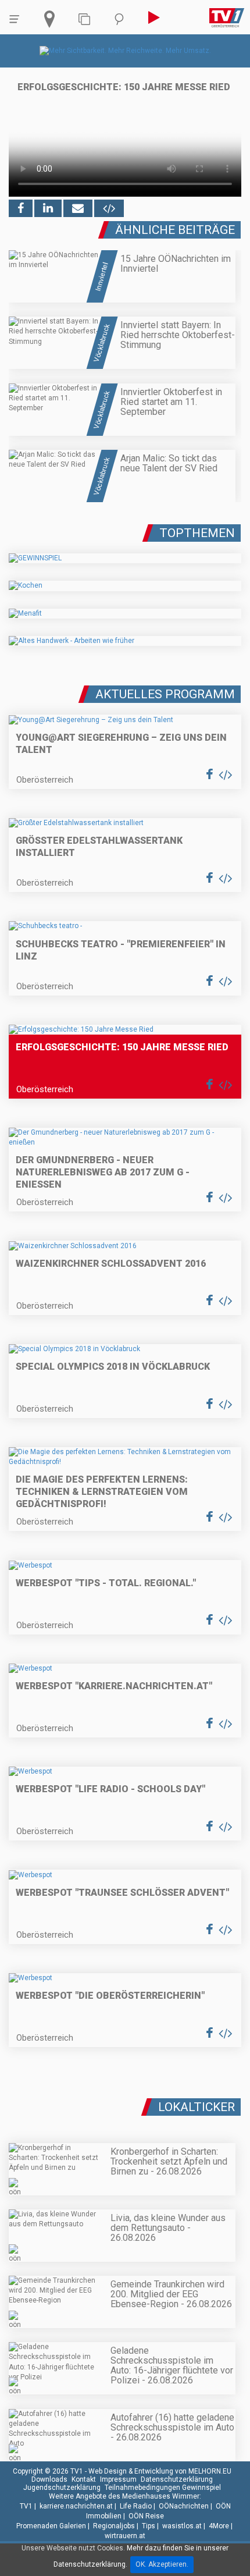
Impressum (118, 2479)
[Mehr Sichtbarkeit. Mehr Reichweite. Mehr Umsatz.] (125, 51)
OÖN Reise (146, 2516)
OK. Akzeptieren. (162, 2564)
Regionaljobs (114, 2526)
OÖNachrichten (184, 2506)
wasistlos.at (182, 2526)
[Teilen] (78, 208)
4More (219, 2526)
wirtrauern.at (125, 2536)
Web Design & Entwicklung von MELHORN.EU (160, 2471)
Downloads (49, 2479)
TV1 (26, 2506)
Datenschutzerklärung (177, 2479)
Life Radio (136, 2506)
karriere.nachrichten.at (76, 2506)
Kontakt (84, 2479)
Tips (149, 2526)
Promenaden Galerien (51, 2526)
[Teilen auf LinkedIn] (48, 208)
